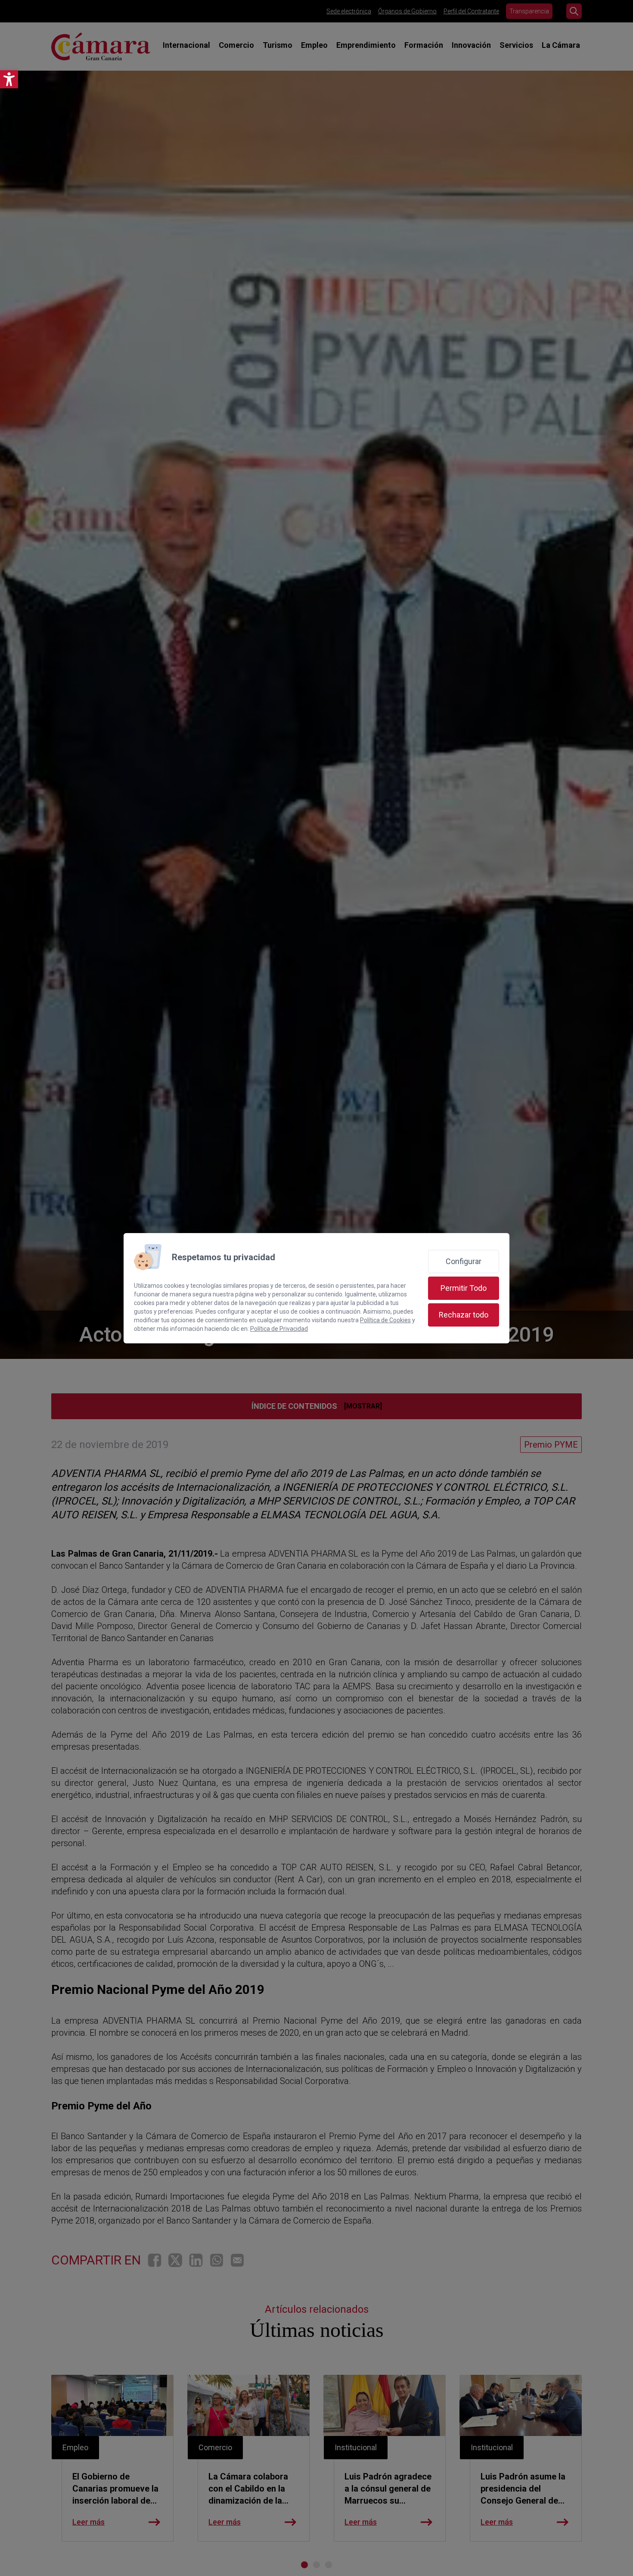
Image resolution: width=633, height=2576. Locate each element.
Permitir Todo (464, 1288)
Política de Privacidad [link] (279, 1329)
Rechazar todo (464, 1315)
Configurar (464, 1261)
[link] (9, 79)
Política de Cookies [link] (385, 1320)
